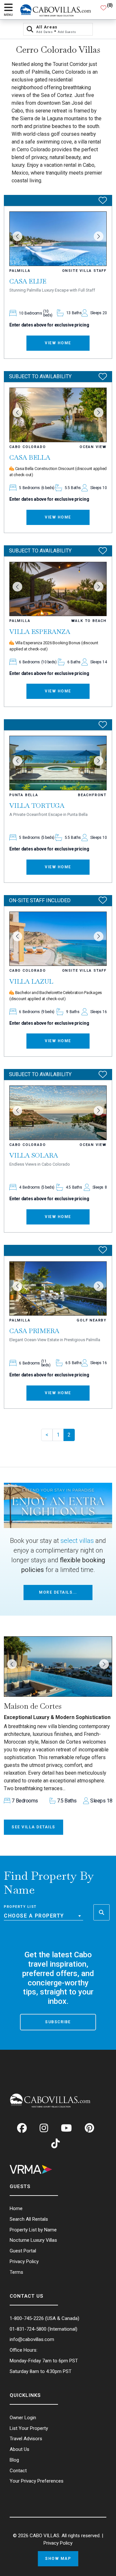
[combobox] (43, 1916)
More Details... (58, 1592)
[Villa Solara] (58, 1113)
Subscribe (58, 2022)
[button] (17, 236)
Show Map (58, 2559)
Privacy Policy (58, 2543)
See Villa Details (34, 1827)
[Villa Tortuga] (58, 763)
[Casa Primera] (58, 1289)
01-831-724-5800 (28, 2329)
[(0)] (103, 10)
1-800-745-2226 (27, 2318)
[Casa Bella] (58, 415)
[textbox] (43, 1916)
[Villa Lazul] (58, 939)
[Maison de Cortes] (58, 1667)
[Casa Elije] (58, 239)
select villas (77, 1541)
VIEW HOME (58, 343)
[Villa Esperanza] (58, 589)
